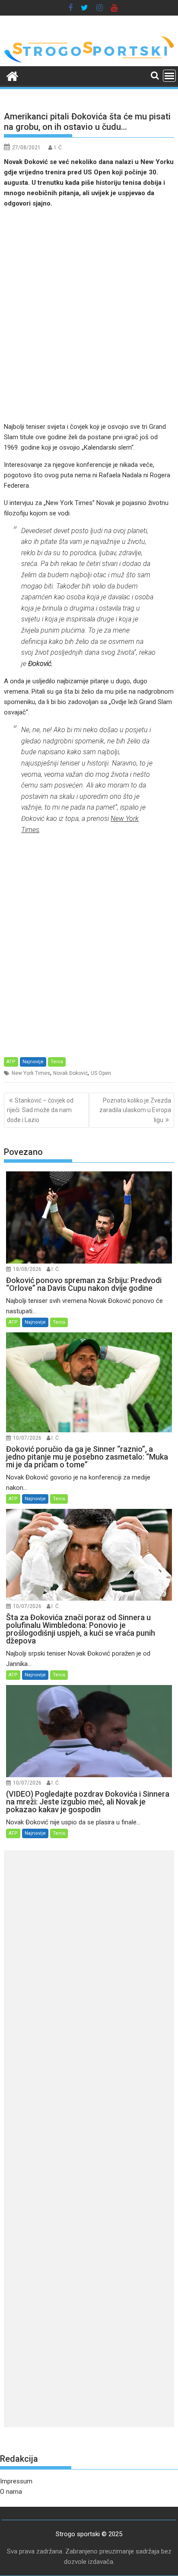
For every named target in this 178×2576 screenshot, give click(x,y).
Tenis (57, 1062)
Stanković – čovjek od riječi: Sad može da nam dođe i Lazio (40, 1110)
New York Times (31, 1073)
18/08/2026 (27, 1269)
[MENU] (169, 76)
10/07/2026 (27, 1438)
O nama (11, 2492)
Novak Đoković (70, 1073)
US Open (101, 1073)
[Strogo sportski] (89, 61)
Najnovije (33, 1062)
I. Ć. (59, 148)
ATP (11, 1062)
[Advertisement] (89, 315)
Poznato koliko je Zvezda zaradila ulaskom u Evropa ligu (135, 1110)
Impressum (16, 2481)
